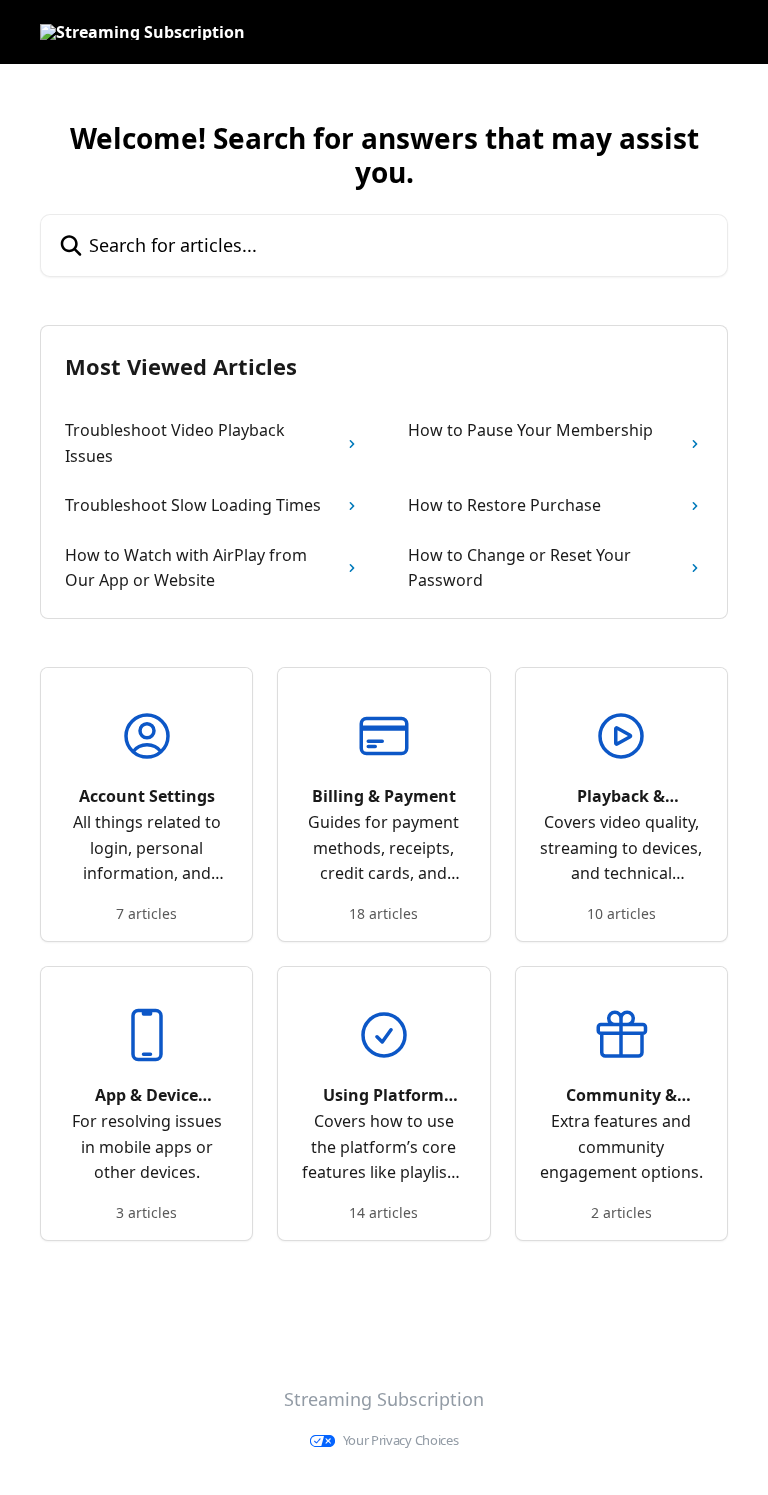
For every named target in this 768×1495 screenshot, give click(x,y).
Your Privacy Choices (401, 1440)
